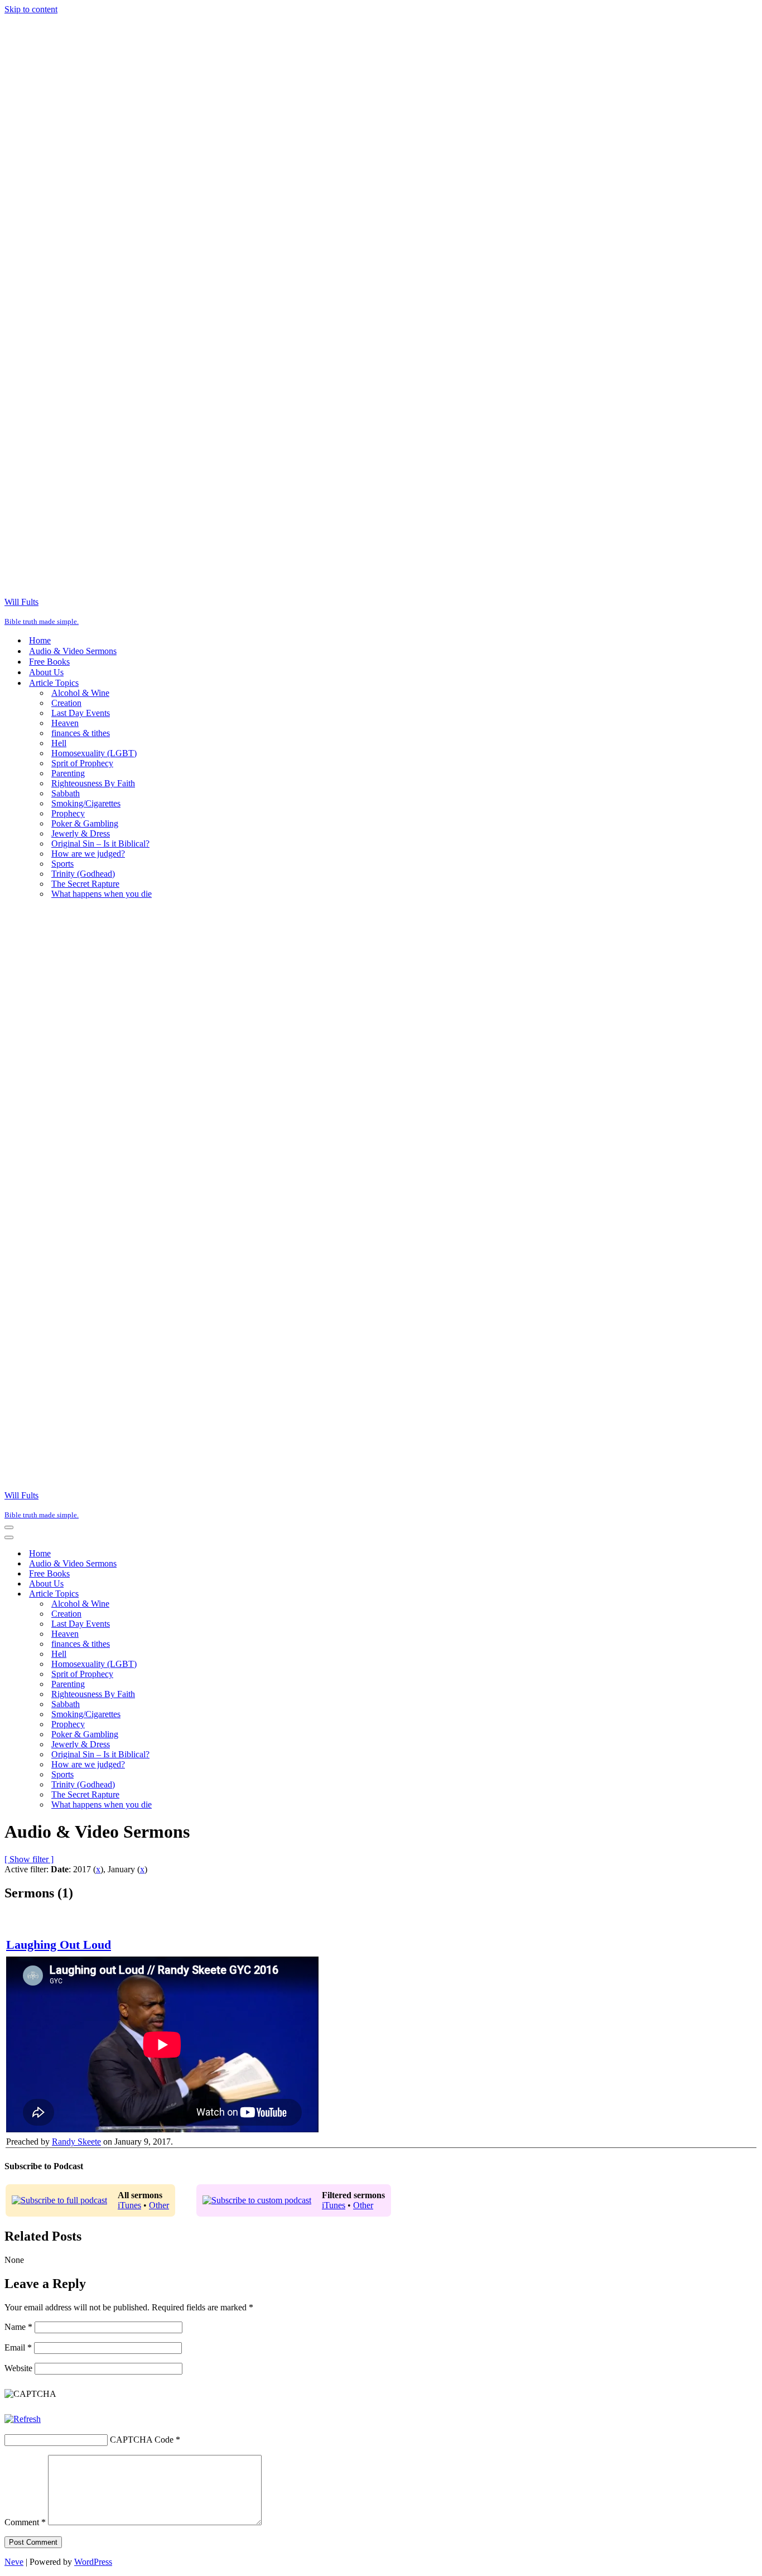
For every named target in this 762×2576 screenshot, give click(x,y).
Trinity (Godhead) (83, 874)
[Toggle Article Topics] (200, 1594)
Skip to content (31, 9)
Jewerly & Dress (81, 833)
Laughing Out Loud (59, 1945)
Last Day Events (81, 713)
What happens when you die (102, 894)
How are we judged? (88, 854)
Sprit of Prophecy (82, 763)
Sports (62, 864)
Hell (59, 743)
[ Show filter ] (29, 1859)
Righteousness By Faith (93, 783)
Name (18, 2327)
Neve (14, 2562)
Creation (66, 703)
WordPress (93, 2562)
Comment (25, 2522)
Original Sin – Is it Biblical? (100, 844)
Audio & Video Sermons (73, 651)
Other (159, 2205)
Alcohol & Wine (80, 693)
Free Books (49, 662)
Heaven (65, 723)
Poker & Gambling (85, 823)
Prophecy (68, 813)
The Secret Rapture (85, 884)
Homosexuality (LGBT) (94, 753)
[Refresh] (23, 2419)
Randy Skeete (76, 2142)
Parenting (68, 773)
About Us (46, 672)
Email (18, 2347)
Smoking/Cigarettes (86, 803)
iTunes (129, 2205)
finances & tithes (81, 733)
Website (18, 2368)
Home (40, 640)
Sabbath (66, 793)
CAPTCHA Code (142, 2440)
